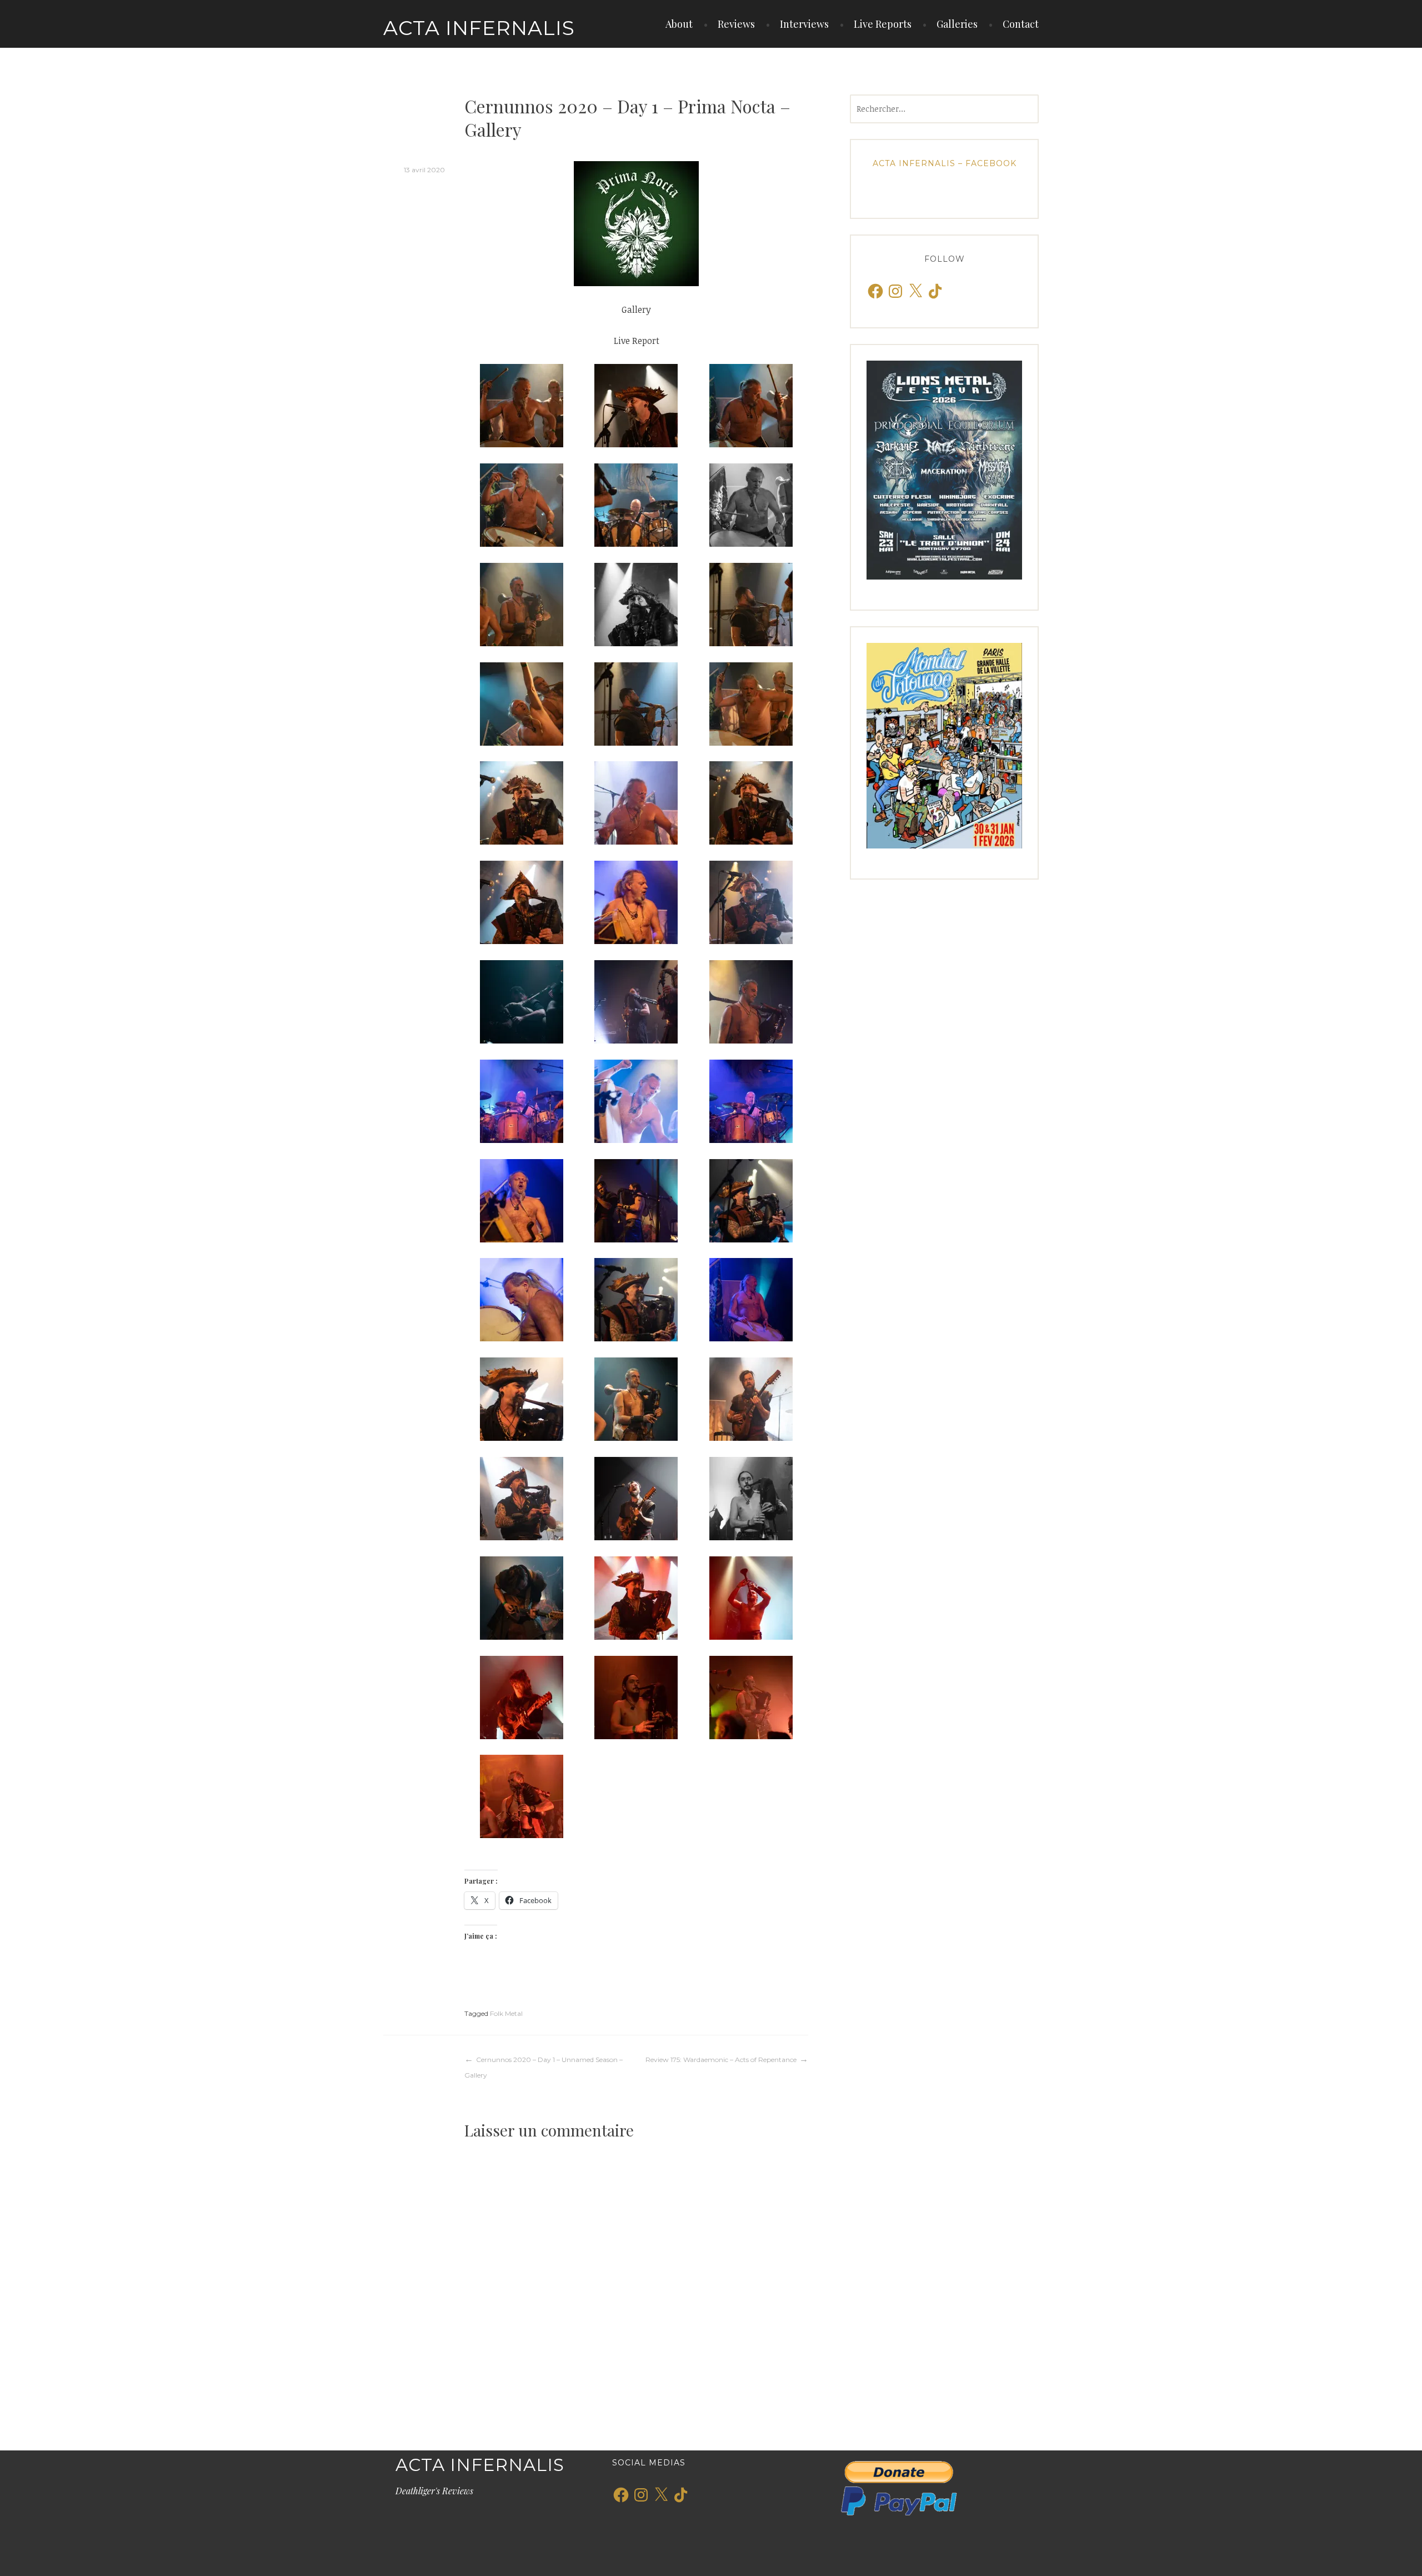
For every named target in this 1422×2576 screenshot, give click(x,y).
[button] (522, 406)
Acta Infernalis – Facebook (945, 163)
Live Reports (883, 24)
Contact (1021, 24)
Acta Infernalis (479, 28)
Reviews (736, 24)
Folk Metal (506, 2013)
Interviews (804, 24)
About (679, 24)
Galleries (957, 24)
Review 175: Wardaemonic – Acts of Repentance (721, 2060)
